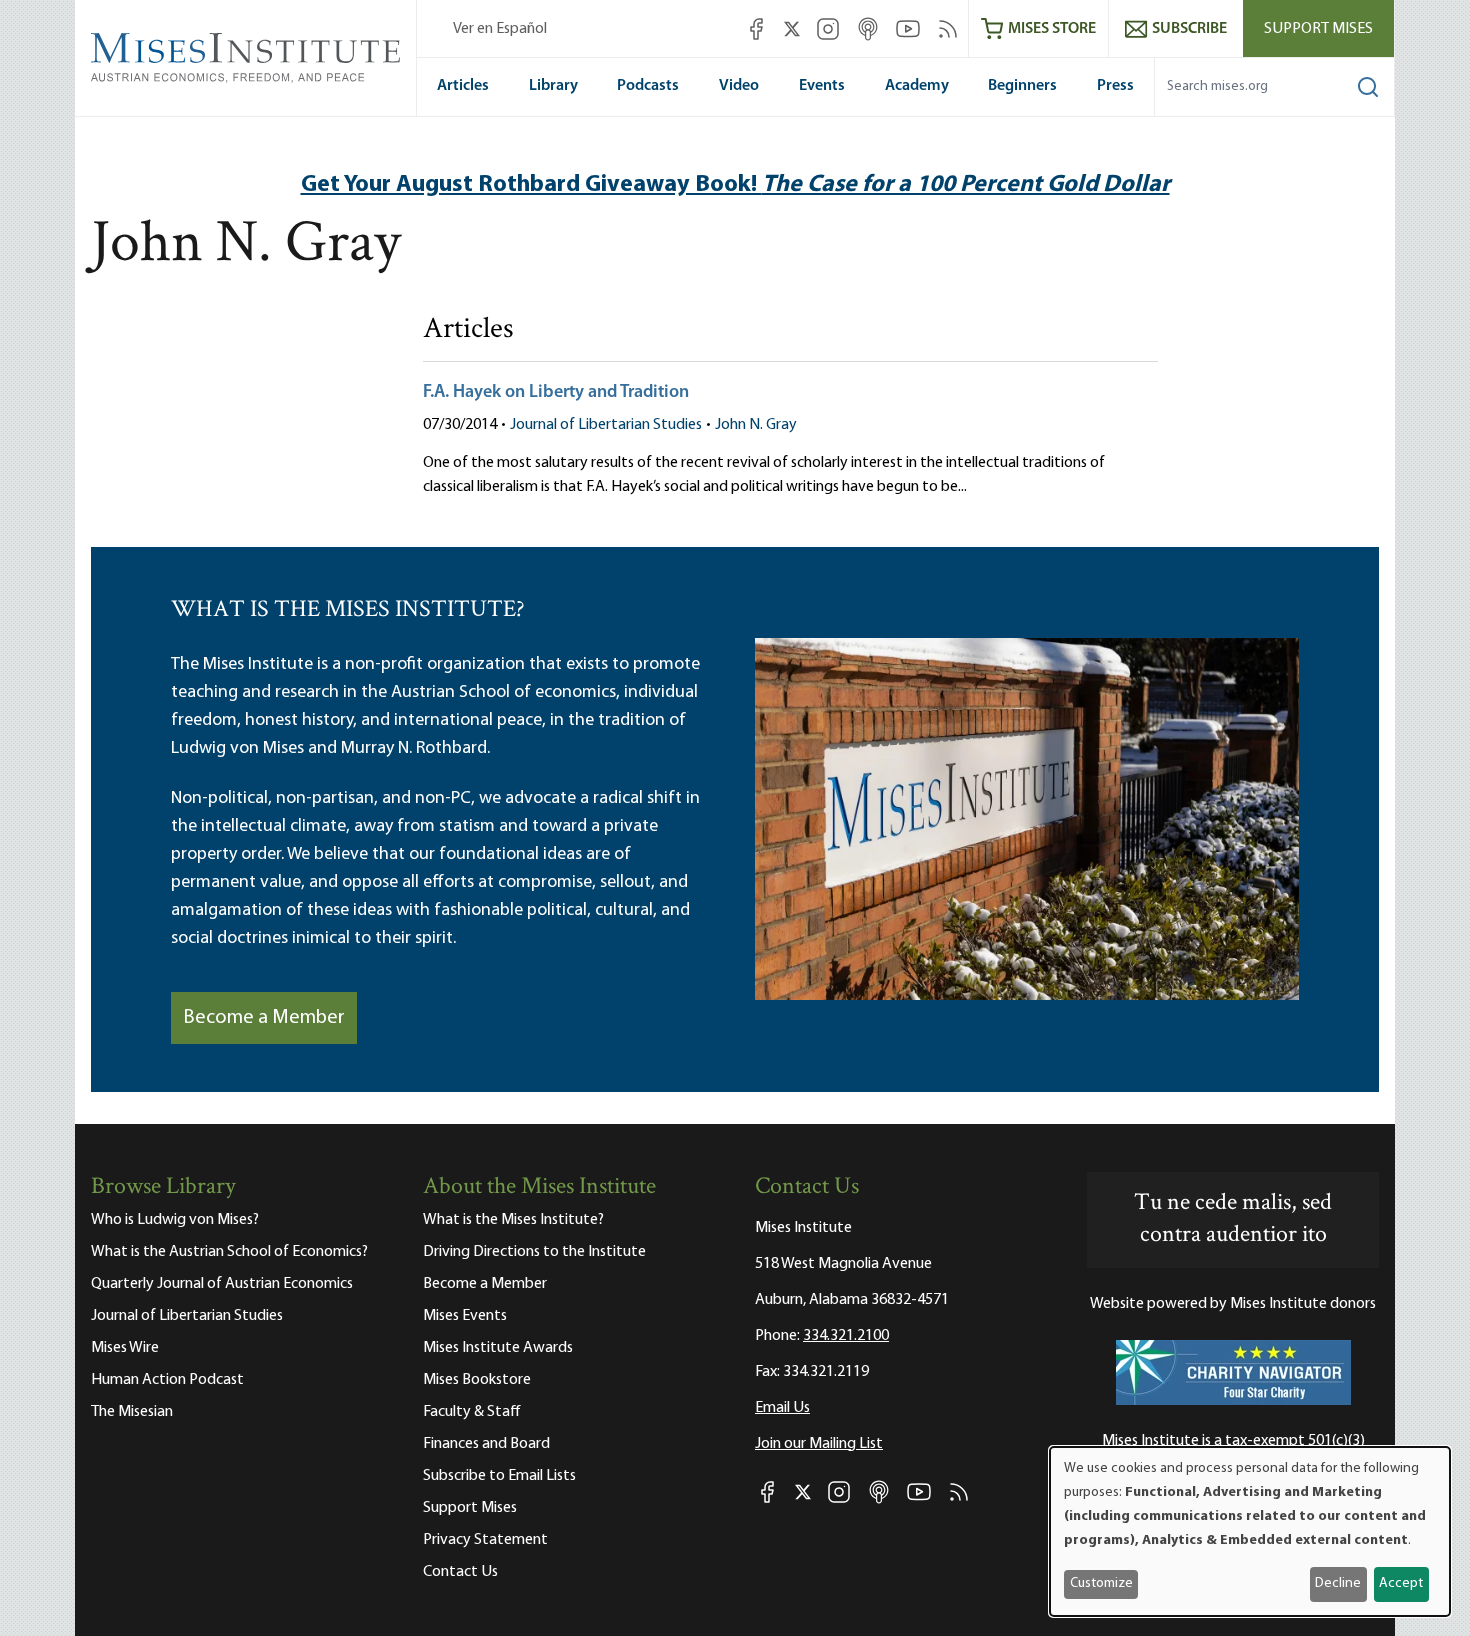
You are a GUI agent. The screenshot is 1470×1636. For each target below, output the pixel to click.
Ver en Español (500, 29)
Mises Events (465, 1316)
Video (739, 86)
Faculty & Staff (472, 1412)
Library (553, 86)
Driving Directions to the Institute (534, 1252)
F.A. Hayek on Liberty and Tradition (556, 393)
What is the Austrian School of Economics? (229, 1252)
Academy (917, 86)
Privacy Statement (485, 1540)
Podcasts (648, 86)
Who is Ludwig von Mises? (175, 1220)
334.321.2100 (846, 1336)
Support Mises (1318, 29)
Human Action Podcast (167, 1380)
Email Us (782, 1408)
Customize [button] (1101, 1583)
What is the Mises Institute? (513, 1220)
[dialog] (1250, 1531)
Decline (1338, 1583)
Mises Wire (125, 1348)
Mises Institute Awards (498, 1348)
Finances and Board (486, 1444)
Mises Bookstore (477, 1380)
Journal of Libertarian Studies (606, 425)
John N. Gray (756, 425)
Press (1115, 86)
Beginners (1022, 86)
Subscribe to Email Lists (499, 1476)
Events (822, 86)
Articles (463, 86)
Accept (1401, 1583)
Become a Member (264, 1018)
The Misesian (132, 1412)
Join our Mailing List (819, 1444)
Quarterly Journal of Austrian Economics (222, 1284)
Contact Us (460, 1572)
